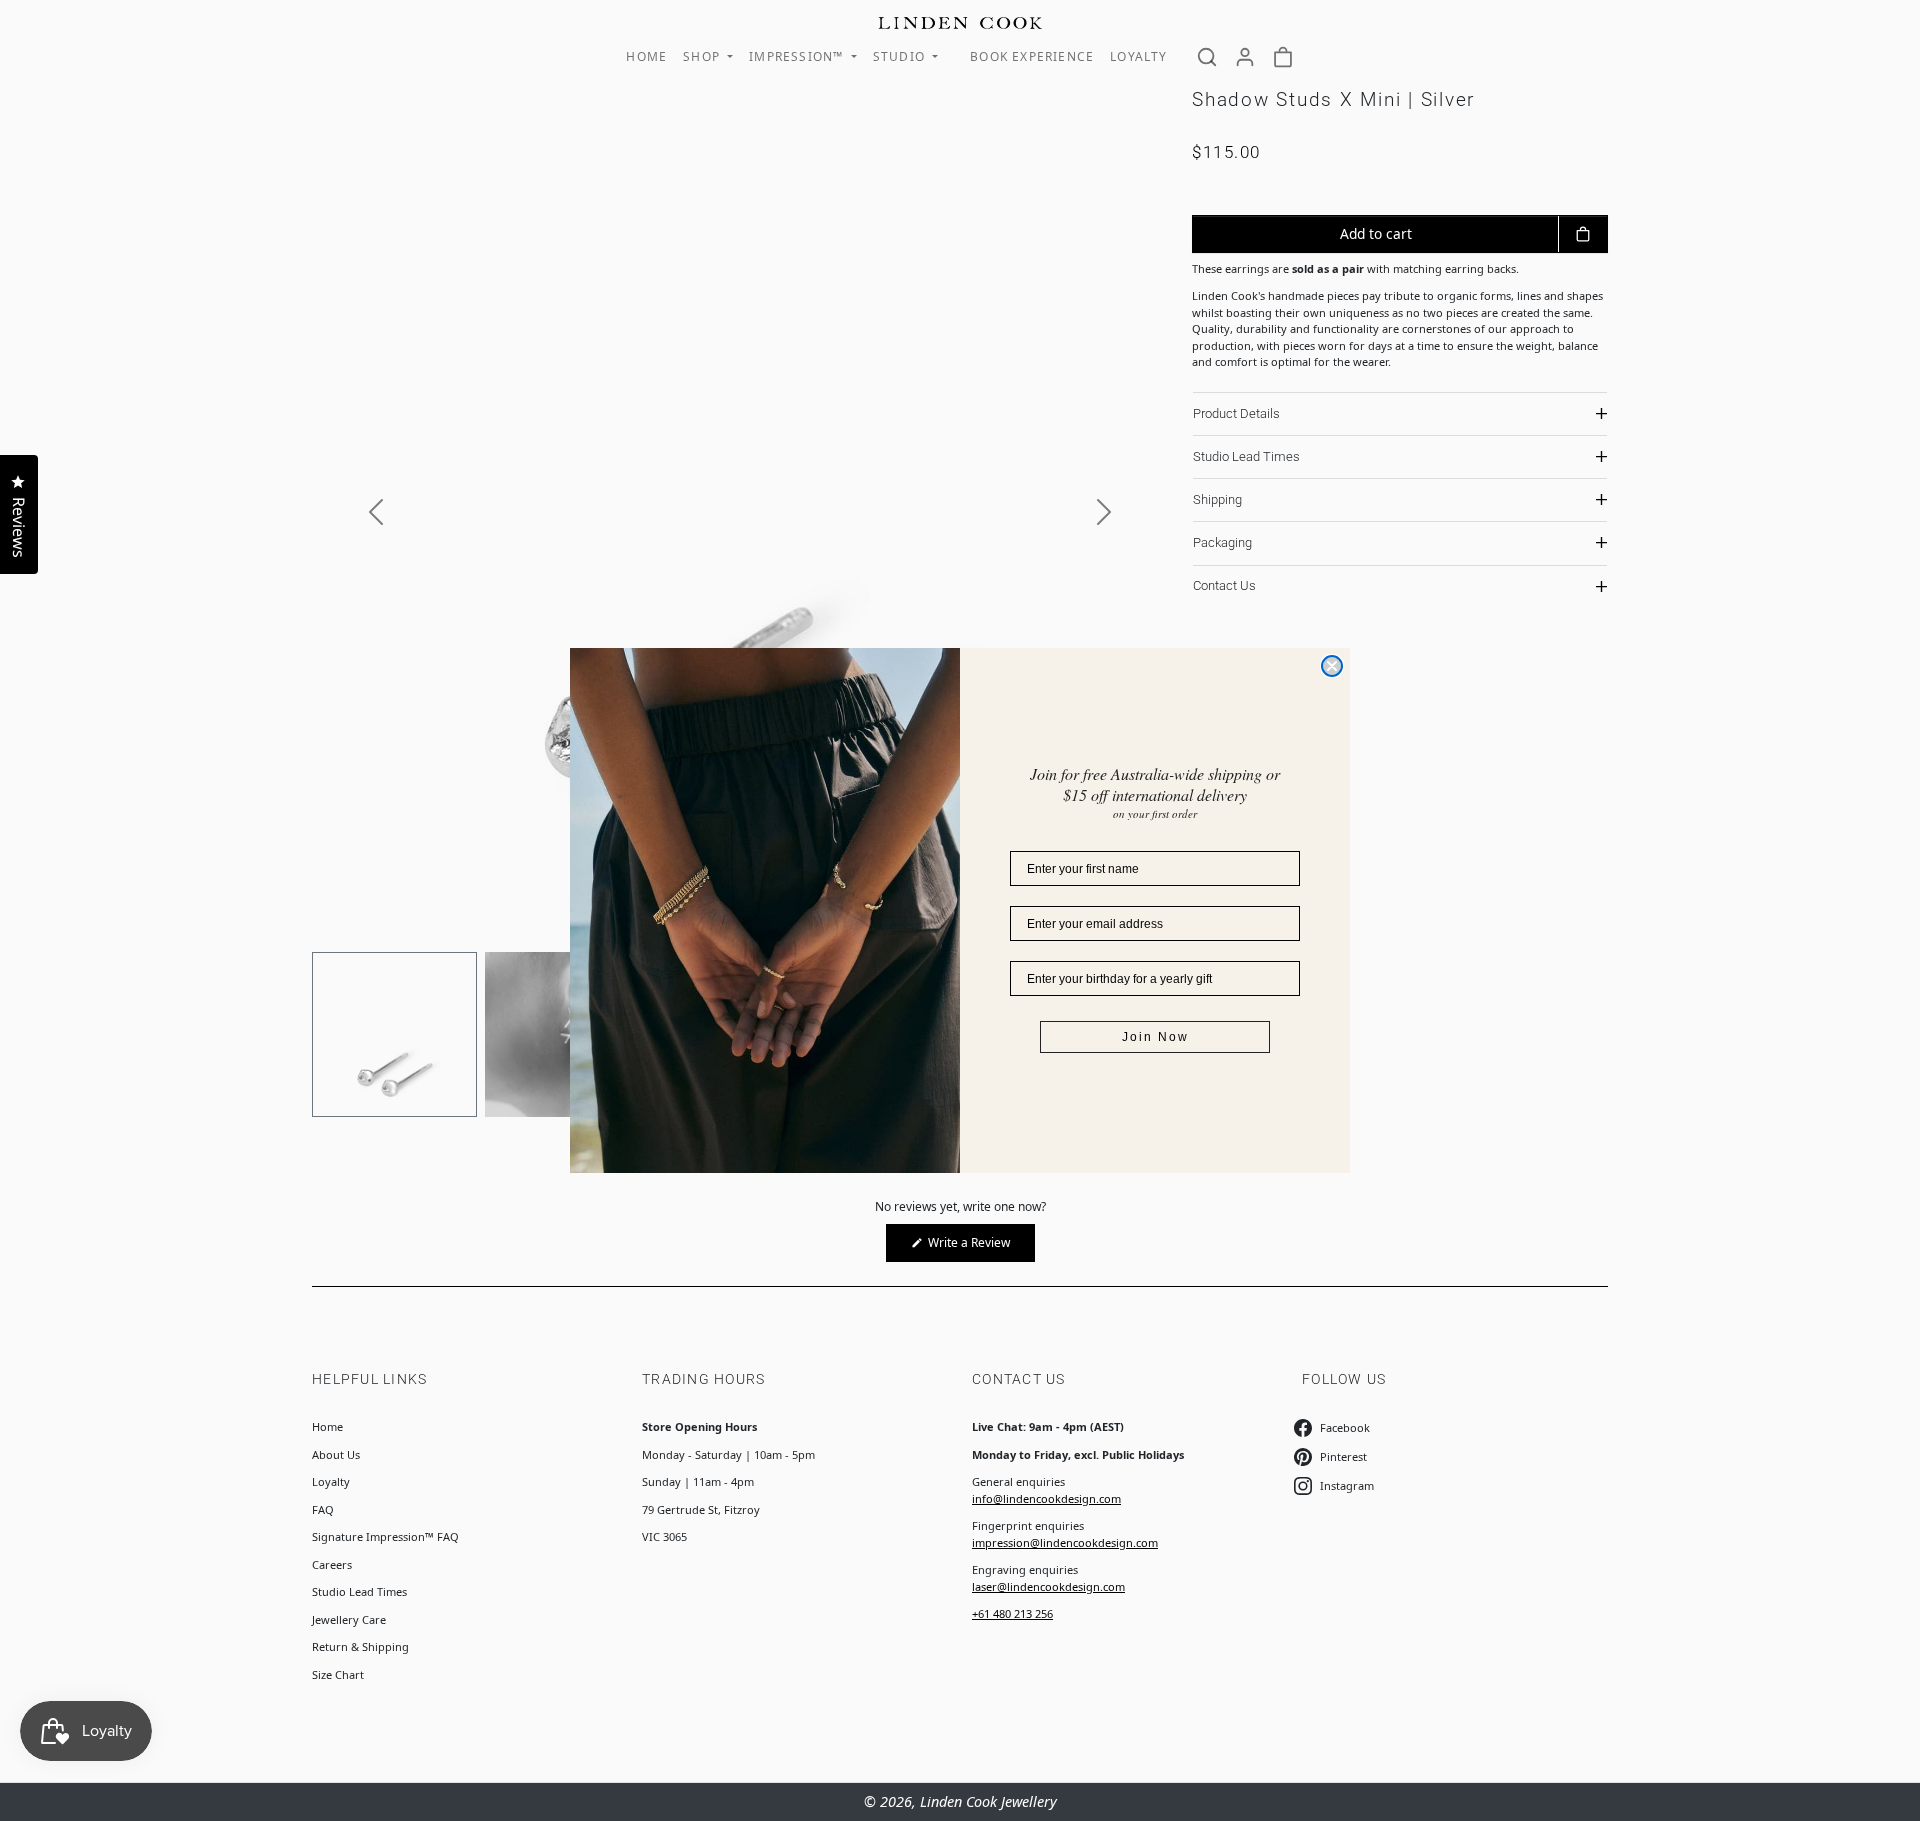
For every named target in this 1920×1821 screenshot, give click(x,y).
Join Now (1155, 1037)
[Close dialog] (1332, 666)
